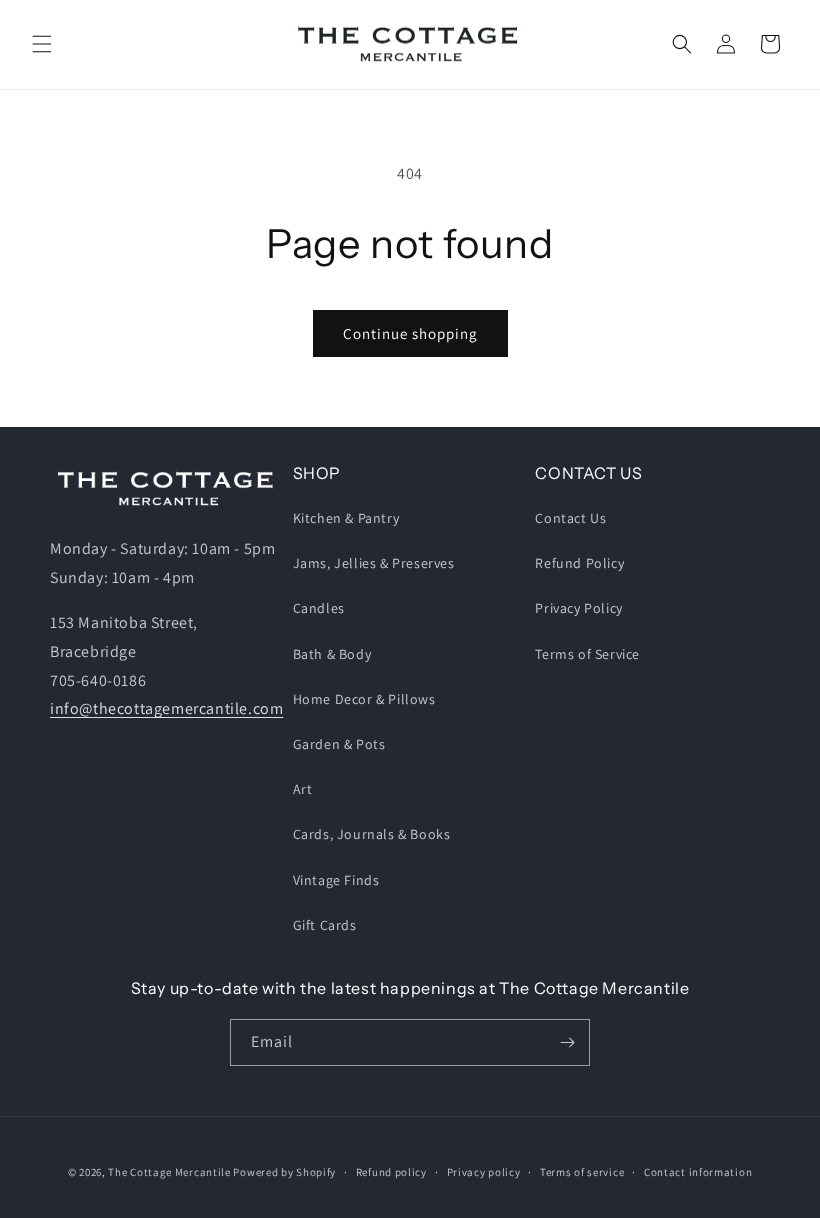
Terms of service (582, 1172)
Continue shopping (410, 333)
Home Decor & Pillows (364, 699)
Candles (319, 608)
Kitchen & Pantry (346, 518)
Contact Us (570, 518)
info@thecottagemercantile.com (166, 708)
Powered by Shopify (284, 1172)
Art (303, 789)
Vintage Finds (336, 880)
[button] (42, 44)
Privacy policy (484, 1172)
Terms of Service (587, 654)
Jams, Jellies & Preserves (374, 563)
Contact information (698, 1172)
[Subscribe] (567, 1042)
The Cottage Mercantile (169, 1172)
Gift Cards (325, 925)
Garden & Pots (339, 744)
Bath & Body (332, 654)
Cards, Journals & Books (372, 834)
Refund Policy (579, 563)
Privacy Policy (578, 608)
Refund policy (391, 1172)
